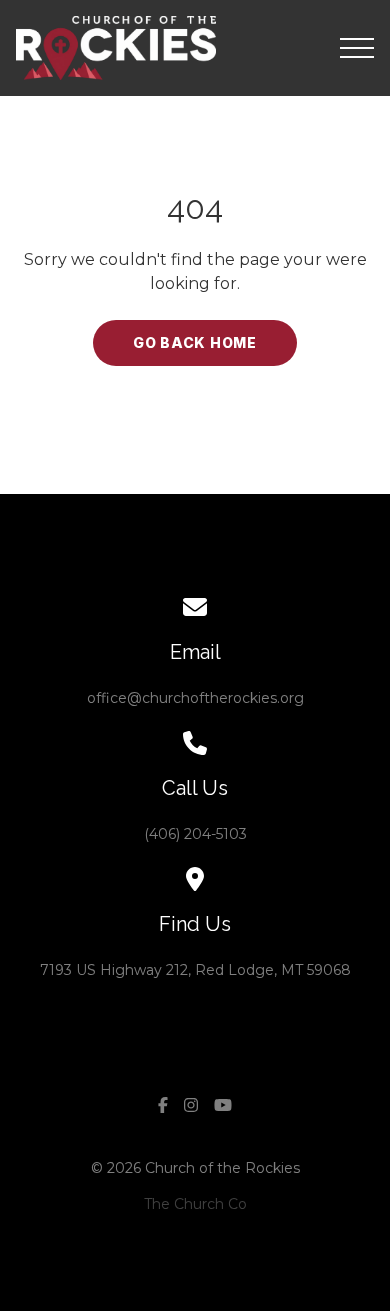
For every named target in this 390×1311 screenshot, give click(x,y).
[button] (357, 48)
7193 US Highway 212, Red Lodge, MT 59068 (195, 970)
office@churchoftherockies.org (195, 698)
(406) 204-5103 (195, 834)
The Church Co (195, 1204)
